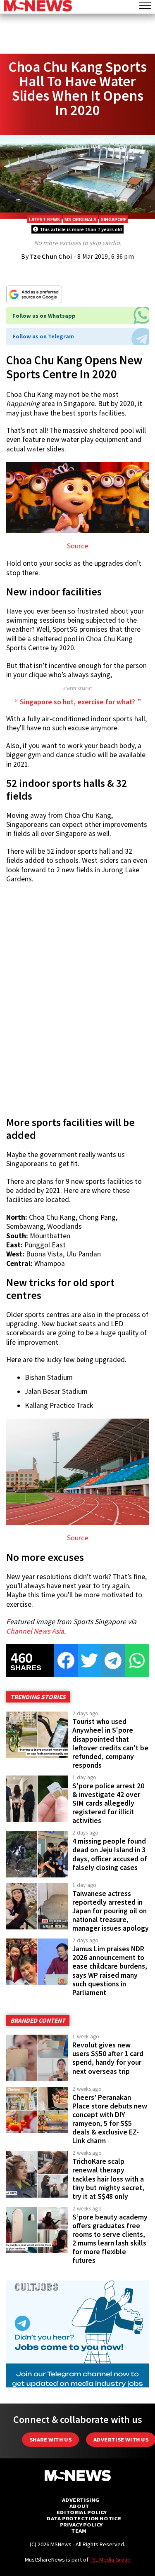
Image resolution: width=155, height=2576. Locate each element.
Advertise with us (121, 2440)
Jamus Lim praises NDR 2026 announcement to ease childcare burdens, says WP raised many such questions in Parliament (110, 1971)
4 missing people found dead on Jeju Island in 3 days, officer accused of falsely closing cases (110, 1854)
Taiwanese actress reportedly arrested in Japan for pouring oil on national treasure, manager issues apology (111, 1911)
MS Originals (80, 219)
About (79, 2506)
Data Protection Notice (84, 2518)
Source (77, 546)
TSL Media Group (110, 2559)
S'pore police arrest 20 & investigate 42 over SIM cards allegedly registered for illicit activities (108, 1803)
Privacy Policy (81, 2525)
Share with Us (50, 2440)
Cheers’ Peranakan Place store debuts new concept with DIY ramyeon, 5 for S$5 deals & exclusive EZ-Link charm (110, 2119)
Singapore (114, 219)
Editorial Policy (82, 2512)
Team (79, 2531)
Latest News (44, 219)
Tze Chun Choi (51, 256)
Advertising (81, 2500)
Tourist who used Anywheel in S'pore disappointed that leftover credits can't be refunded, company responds (110, 1743)
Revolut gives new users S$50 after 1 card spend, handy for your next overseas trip (108, 2058)
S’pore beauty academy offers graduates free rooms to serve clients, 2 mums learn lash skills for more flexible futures (110, 2239)
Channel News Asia (35, 1631)
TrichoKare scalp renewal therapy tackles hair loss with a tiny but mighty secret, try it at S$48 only (108, 2179)
